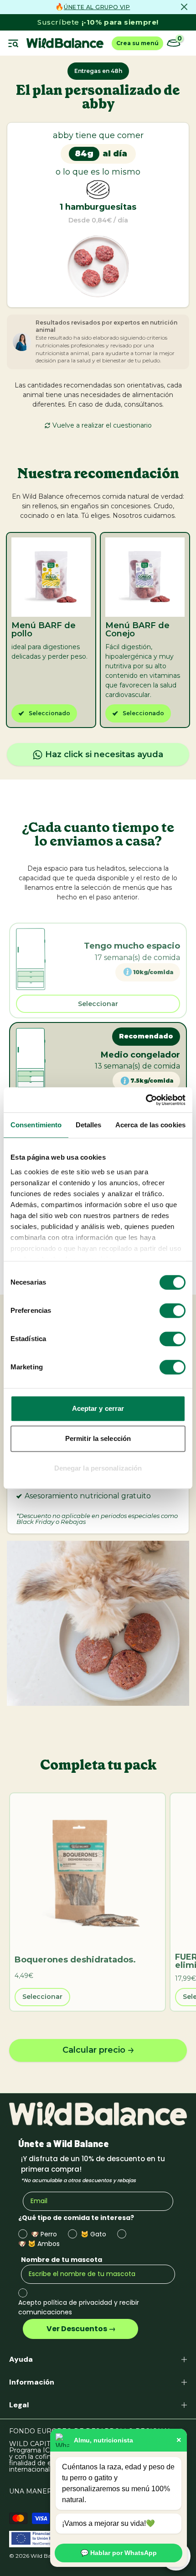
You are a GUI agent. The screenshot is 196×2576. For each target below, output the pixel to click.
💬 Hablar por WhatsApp (119, 2553)
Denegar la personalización (98, 1468)
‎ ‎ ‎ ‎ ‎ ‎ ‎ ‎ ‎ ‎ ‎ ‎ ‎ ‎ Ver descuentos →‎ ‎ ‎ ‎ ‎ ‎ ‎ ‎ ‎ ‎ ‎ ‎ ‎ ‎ (80, 2329)
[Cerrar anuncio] (184, 7)
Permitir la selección (98, 1438)
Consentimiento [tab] (36, 1125)
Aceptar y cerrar (98, 1408)
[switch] (173, 1311)
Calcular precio (94, 2050)
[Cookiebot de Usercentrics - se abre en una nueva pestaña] (146, 1100)
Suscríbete (98, 22)
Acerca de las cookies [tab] (150, 1125)
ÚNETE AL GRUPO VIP (97, 7)
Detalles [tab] (89, 1125)
